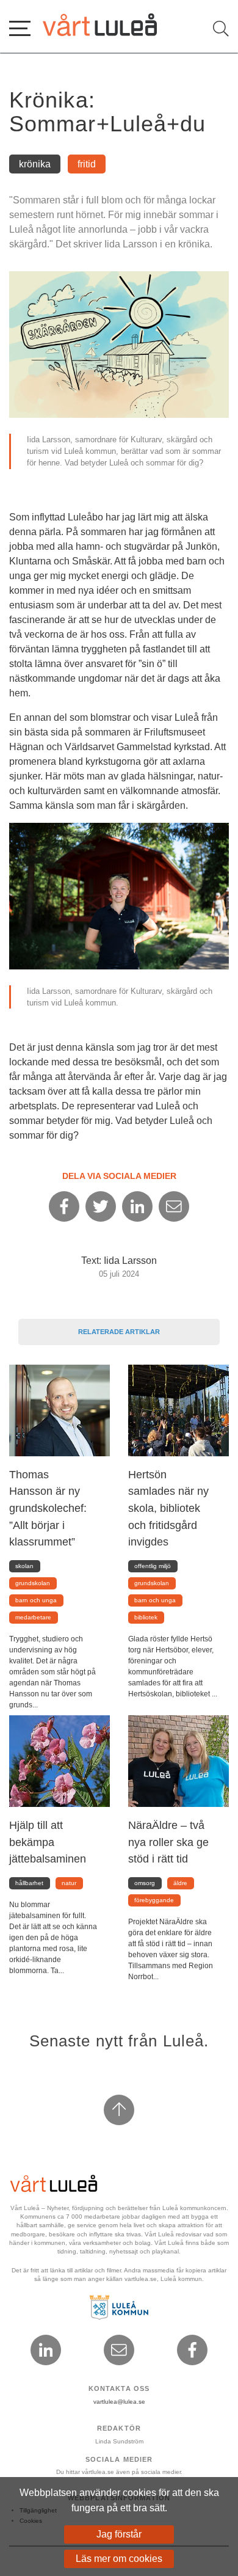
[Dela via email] (174, 1206)
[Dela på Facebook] (64, 1206)
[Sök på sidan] (221, 29)
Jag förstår (119, 2534)
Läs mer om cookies (119, 2559)
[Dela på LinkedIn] (137, 1206)
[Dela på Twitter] (101, 1206)
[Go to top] (119, 2110)
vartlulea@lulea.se (119, 2402)
